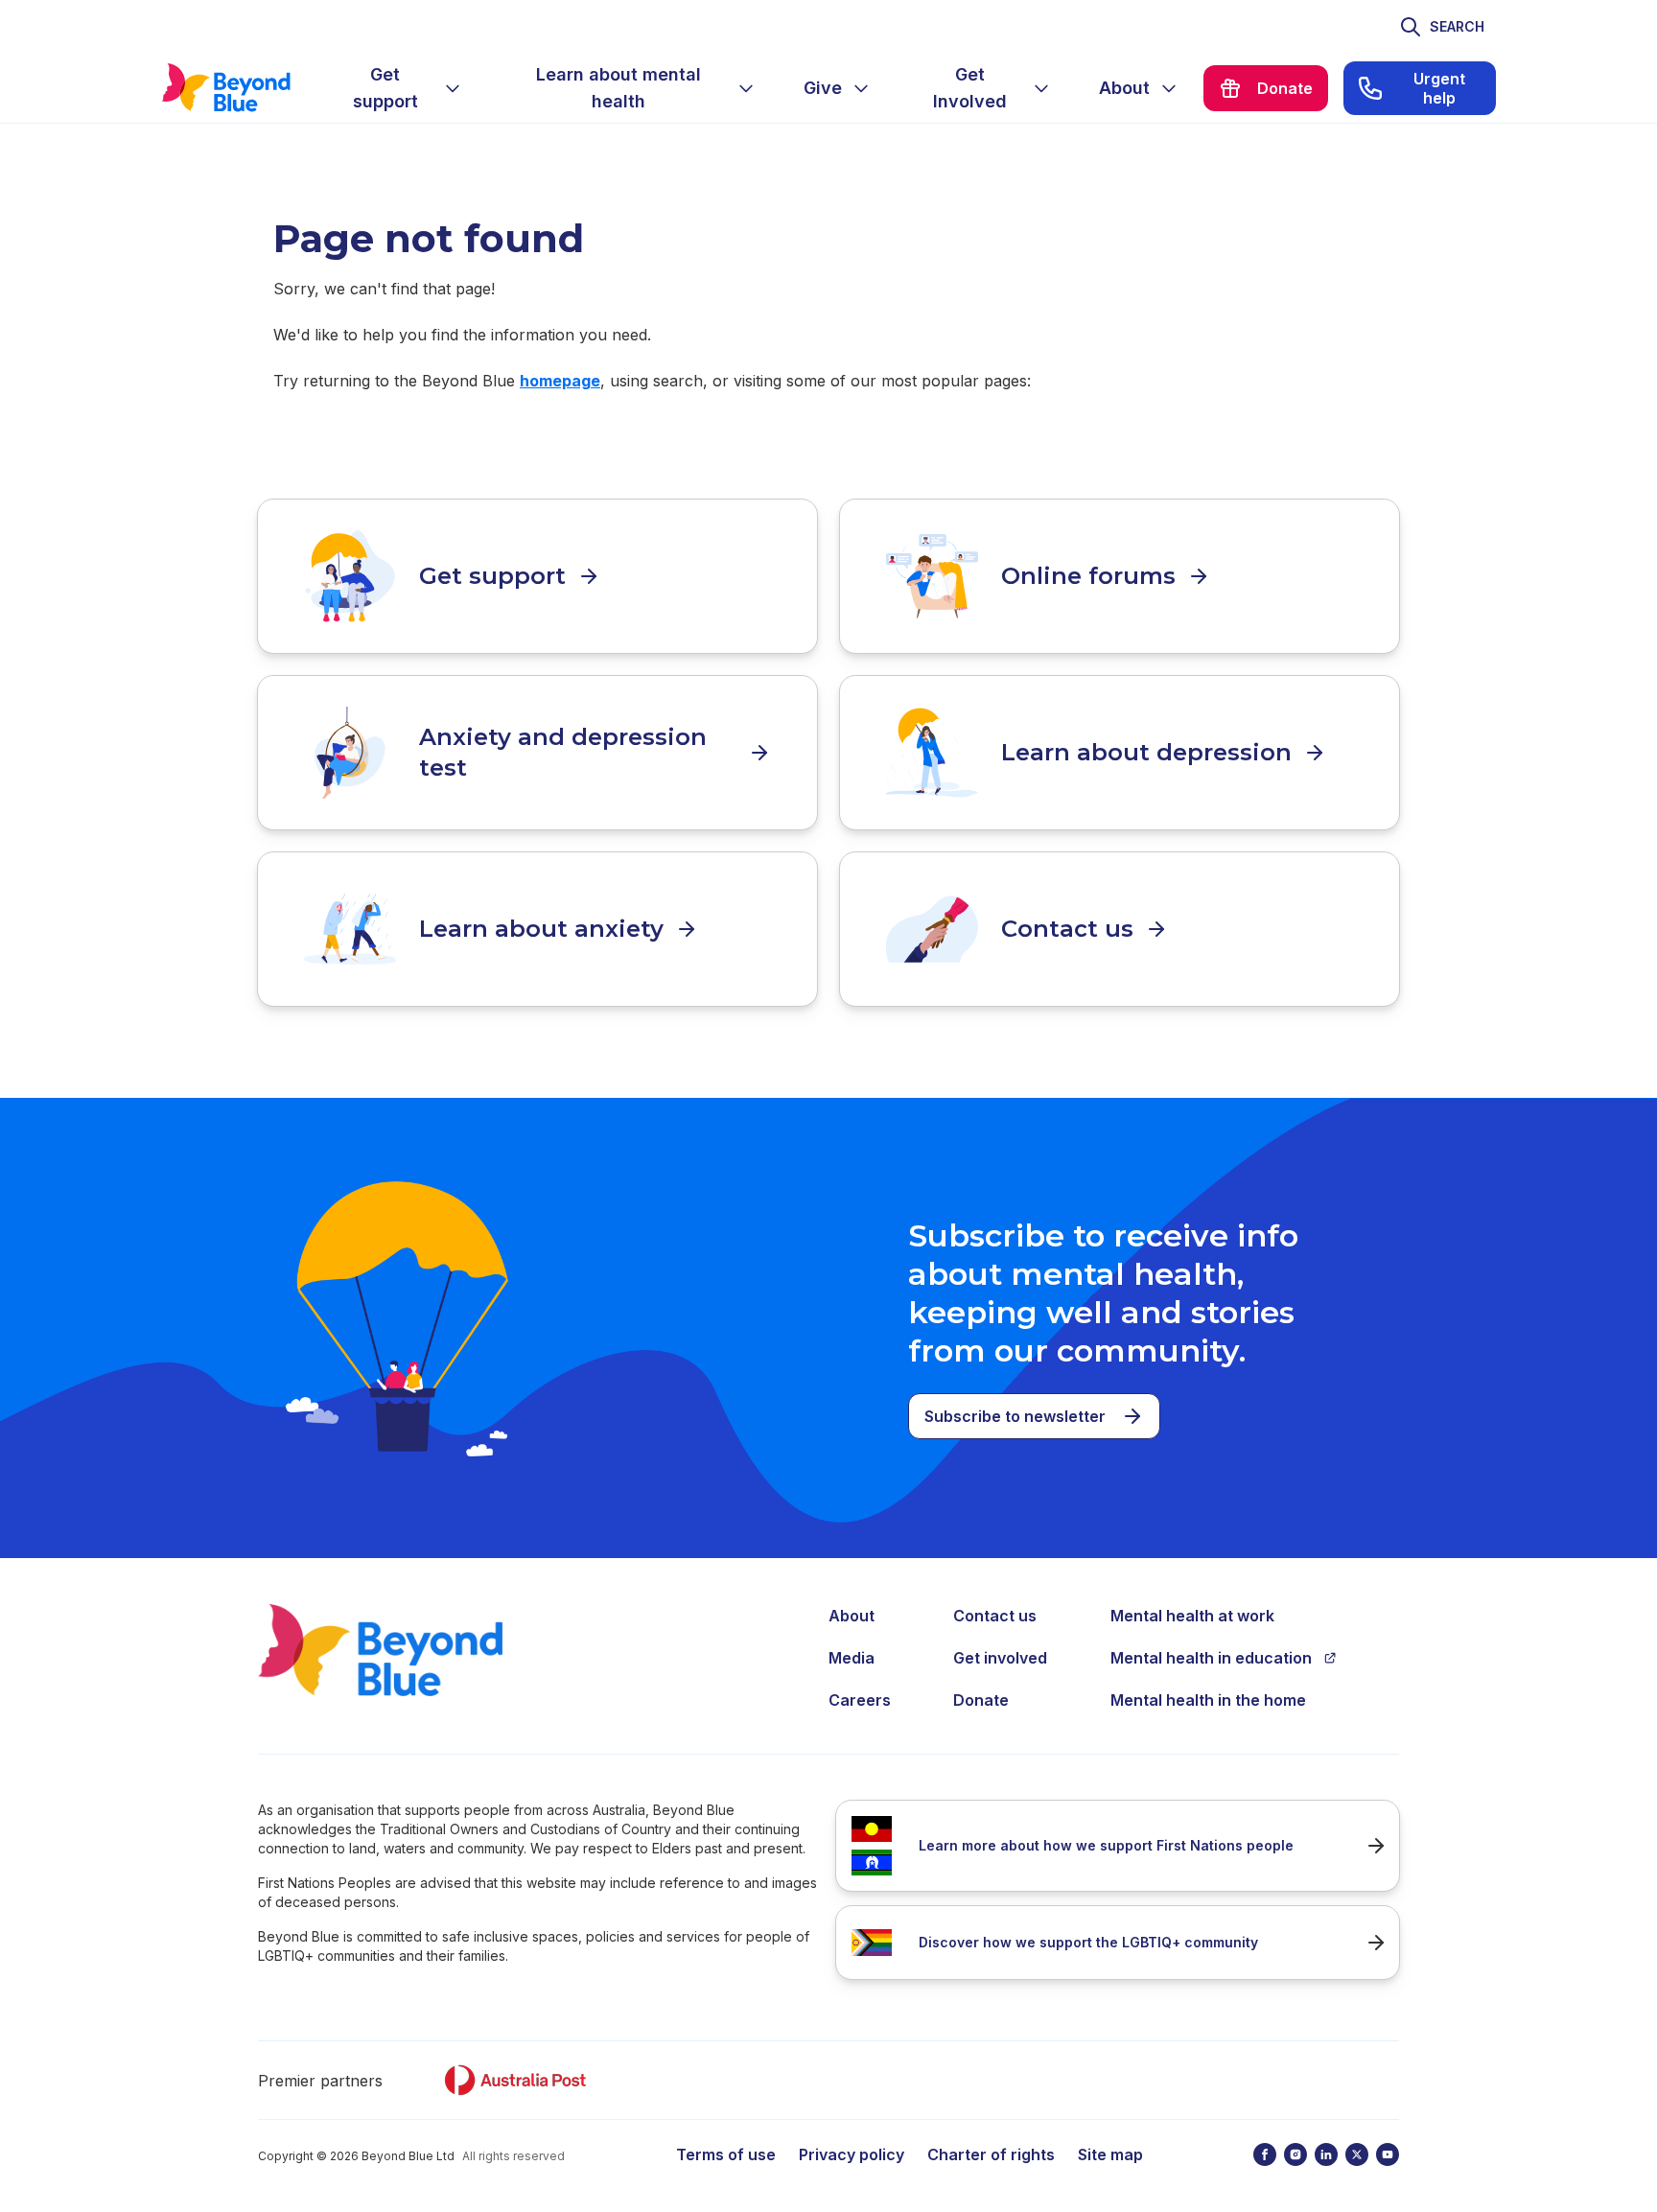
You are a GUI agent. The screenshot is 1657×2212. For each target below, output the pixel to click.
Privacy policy (852, 2154)
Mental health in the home (1208, 1700)
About (852, 1616)
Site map (1110, 2154)
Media (852, 1658)
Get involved (1000, 1658)
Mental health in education (1211, 1658)
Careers (860, 1700)
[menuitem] (401, 88)
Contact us (995, 1616)
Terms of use (726, 2154)
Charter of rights (991, 2154)
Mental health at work (1192, 1616)
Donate (981, 1700)
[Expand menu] (453, 88)
